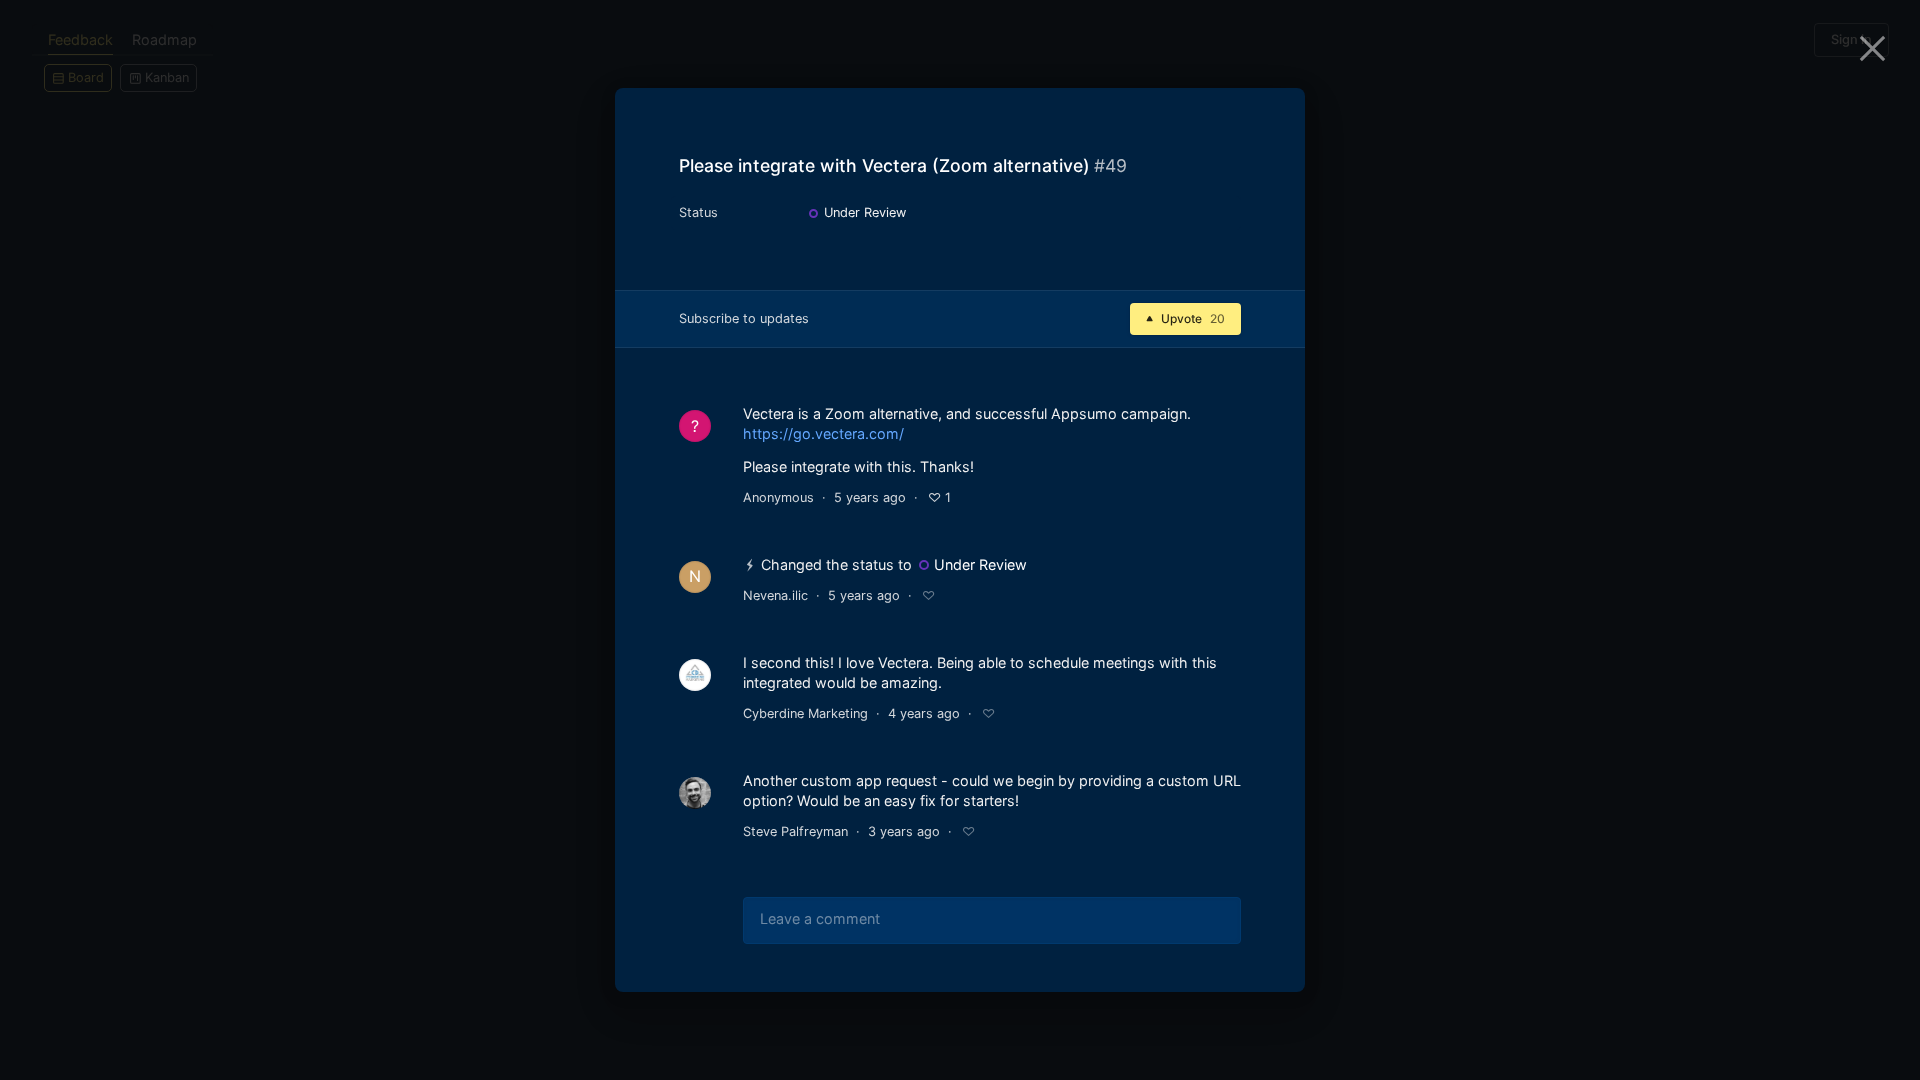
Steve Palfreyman (795, 831)
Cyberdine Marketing (805, 713)
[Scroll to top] (1272, 924)
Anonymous (778, 497)
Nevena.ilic (775, 595)
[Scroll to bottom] (1272, 972)
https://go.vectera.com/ (823, 433)
